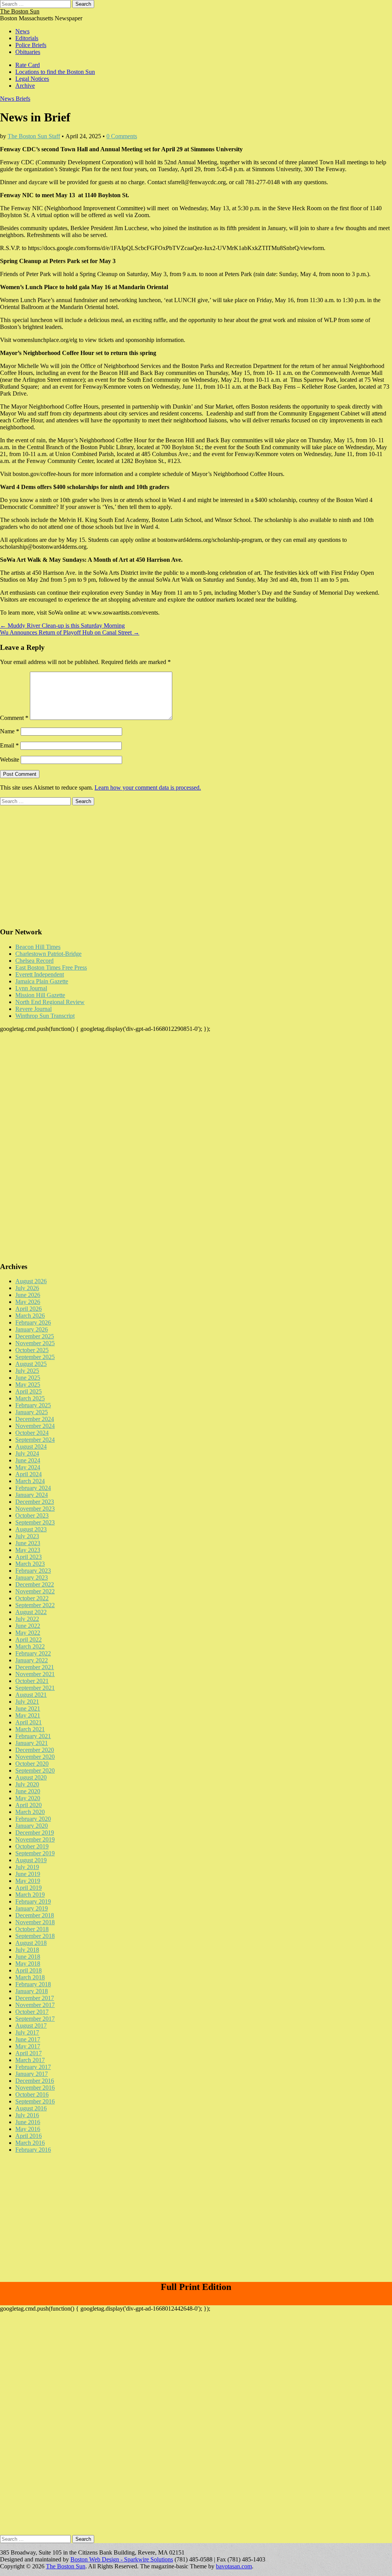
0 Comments (122, 136)
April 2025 (29, 1391)
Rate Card (28, 65)
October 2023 (32, 1515)
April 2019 (29, 1888)
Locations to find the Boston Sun (55, 72)
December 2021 (35, 1667)
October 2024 (32, 1433)
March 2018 (30, 1977)
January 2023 (32, 1577)
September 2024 (35, 1440)
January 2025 (32, 1412)
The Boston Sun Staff (34, 136)
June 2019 (28, 1874)
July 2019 (27, 1867)
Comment (14, 718)
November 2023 (35, 1509)
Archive (25, 86)
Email (9, 745)
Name (10, 731)
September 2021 (35, 1688)
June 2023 (28, 1543)
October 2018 (32, 1929)
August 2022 (31, 1612)
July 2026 (27, 1288)
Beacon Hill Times (38, 947)
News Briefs (15, 99)
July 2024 (27, 1453)
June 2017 (28, 2039)
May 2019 (28, 1881)
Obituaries (28, 52)
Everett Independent (40, 974)
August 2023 (31, 1529)
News (22, 31)
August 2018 (31, 1943)
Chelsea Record (34, 961)
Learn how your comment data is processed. (148, 788)
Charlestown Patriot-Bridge (48, 954)
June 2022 (28, 1626)
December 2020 (35, 1750)
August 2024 (31, 1447)
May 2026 (28, 1302)
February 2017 (33, 2067)
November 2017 (35, 2005)
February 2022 (33, 1653)
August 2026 (31, 1281)
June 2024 (28, 1460)
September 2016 (35, 2101)
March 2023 (30, 1564)
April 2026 (29, 1309)
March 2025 (30, 1398)
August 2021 (31, 1695)
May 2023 (28, 1550)
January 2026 (32, 1329)
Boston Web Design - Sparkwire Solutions (122, 2559)
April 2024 (29, 1474)
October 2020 (32, 1764)
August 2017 (31, 2026)
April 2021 (29, 1722)
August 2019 (31, 1860)
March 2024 (30, 1481)
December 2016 (35, 2081)
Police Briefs (31, 45)
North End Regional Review (50, 1002)
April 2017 (29, 2053)
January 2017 (32, 2074)
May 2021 (28, 1715)
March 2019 (30, 1895)
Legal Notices (32, 79)
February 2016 (33, 2150)
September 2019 (35, 1853)
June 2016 (28, 2122)
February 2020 (33, 1819)
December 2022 (35, 1584)
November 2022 (35, 1591)
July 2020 (27, 1784)
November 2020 (35, 1757)
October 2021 (32, 1681)
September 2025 (35, 1357)
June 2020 (28, 1791)
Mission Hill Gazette (40, 995)
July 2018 (27, 1950)
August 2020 (31, 1777)
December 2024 (35, 1419)
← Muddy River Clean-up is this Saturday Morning (62, 626)
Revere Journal (33, 1009)
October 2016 (32, 2094)
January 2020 (32, 1826)
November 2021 (35, 1674)
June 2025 (28, 1378)
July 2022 (27, 1619)
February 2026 (33, 1322)
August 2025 (31, 1364)
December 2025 (35, 1336)
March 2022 (30, 1646)
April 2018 (29, 1970)
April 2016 (29, 2136)
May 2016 (28, 2129)
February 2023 (33, 1571)
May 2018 (28, 1963)
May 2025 (28, 1384)
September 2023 (35, 1522)
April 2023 (29, 1557)
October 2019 (32, 1846)
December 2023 (35, 1502)
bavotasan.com (234, 2566)
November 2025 (35, 1343)
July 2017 (27, 2032)
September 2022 (35, 1605)
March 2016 (30, 2143)
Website (10, 760)
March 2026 (30, 1316)
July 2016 (27, 2115)
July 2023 (27, 1536)
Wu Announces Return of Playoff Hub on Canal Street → (70, 632)
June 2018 (28, 1957)
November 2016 (35, 2088)
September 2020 (35, 1770)
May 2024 (28, 1467)
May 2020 (28, 1798)
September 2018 (35, 1936)
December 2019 (35, 1833)
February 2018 (33, 1984)
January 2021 (32, 1743)
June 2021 (28, 1708)
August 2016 (31, 2108)
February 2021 (33, 1736)
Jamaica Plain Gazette (42, 981)
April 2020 (29, 1805)
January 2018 (32, 1991)
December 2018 (35, 1915)
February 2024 (33, 1488)
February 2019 (33, 1901)
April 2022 (29, 1640)
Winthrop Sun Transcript (45, 1016)
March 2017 (30, 2060)
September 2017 (35, 2019)
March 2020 (30, 1812)
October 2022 (32, 1598)
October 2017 (32, 2012)
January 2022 (32, 1660)
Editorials (27, 38)
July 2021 (27, 1702)
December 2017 (35, 1998)
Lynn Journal (31, 988)
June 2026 (28, 1295)
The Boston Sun (20, 11)
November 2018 (35, 1922)
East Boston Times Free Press (51, 967)
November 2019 (35, 1839)
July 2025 (27, 1371)
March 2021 (30, 1729)
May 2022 (28, 1633)
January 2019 (32, 1908)
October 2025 (32, 1350)
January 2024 (32, 1495)
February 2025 (33, 1405)
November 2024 (35, 1426)
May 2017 (28, 2046)
